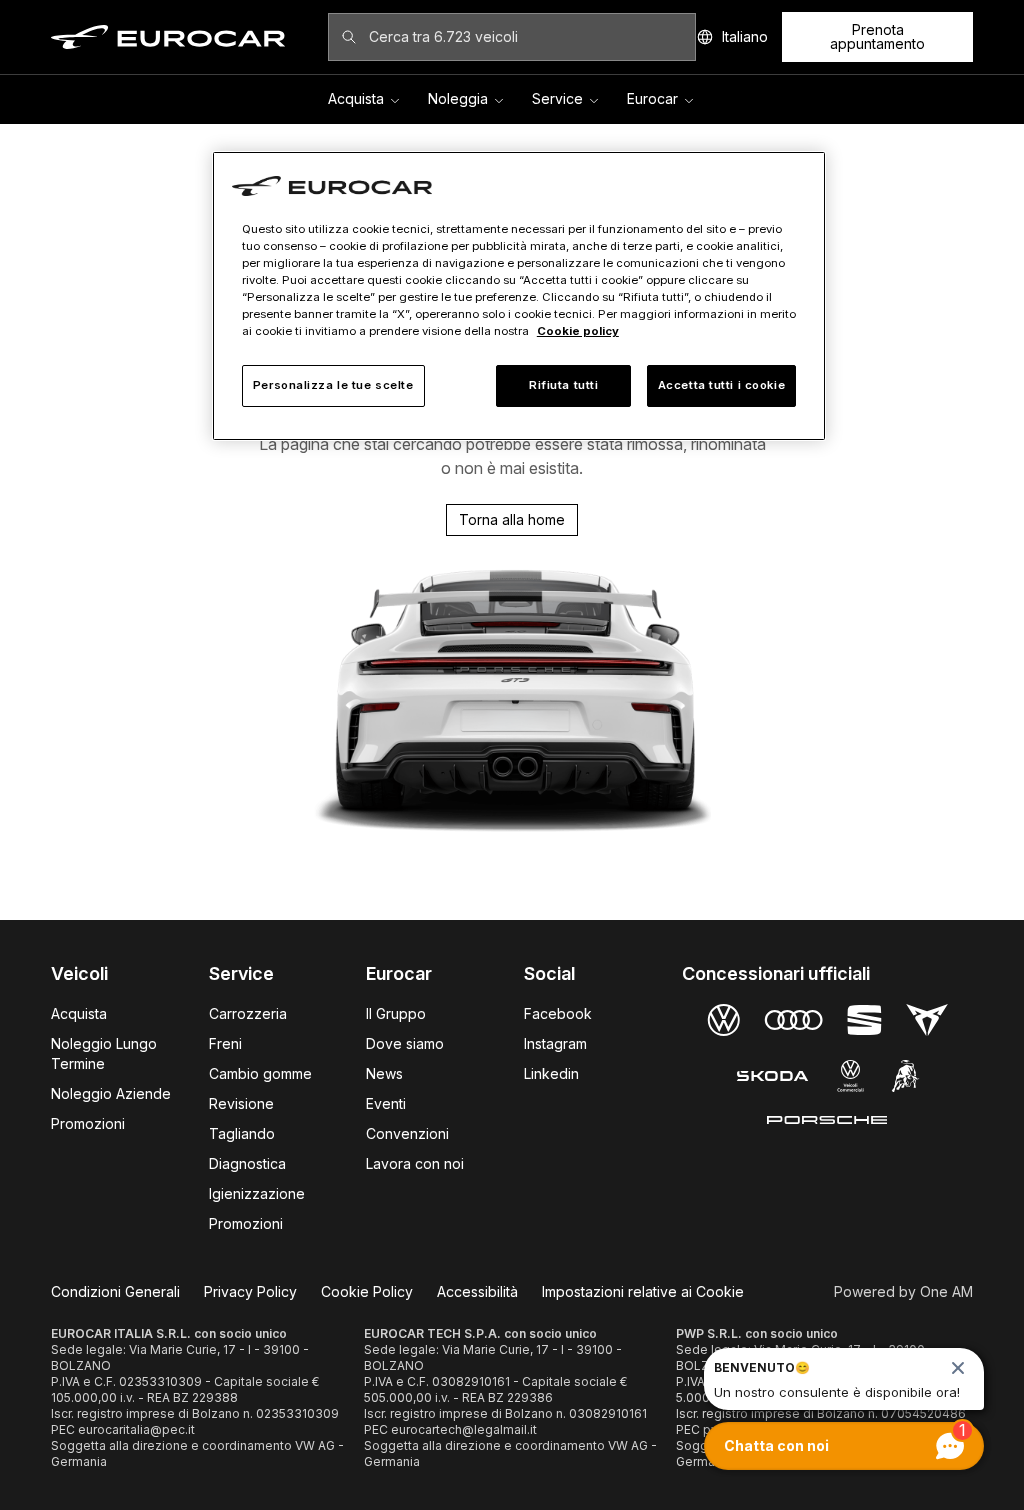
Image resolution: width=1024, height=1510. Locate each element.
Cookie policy (578, 331)
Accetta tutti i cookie (722, 385)
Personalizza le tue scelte (333, 385)
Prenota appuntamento (877, 36)
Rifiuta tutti (563, 385)
